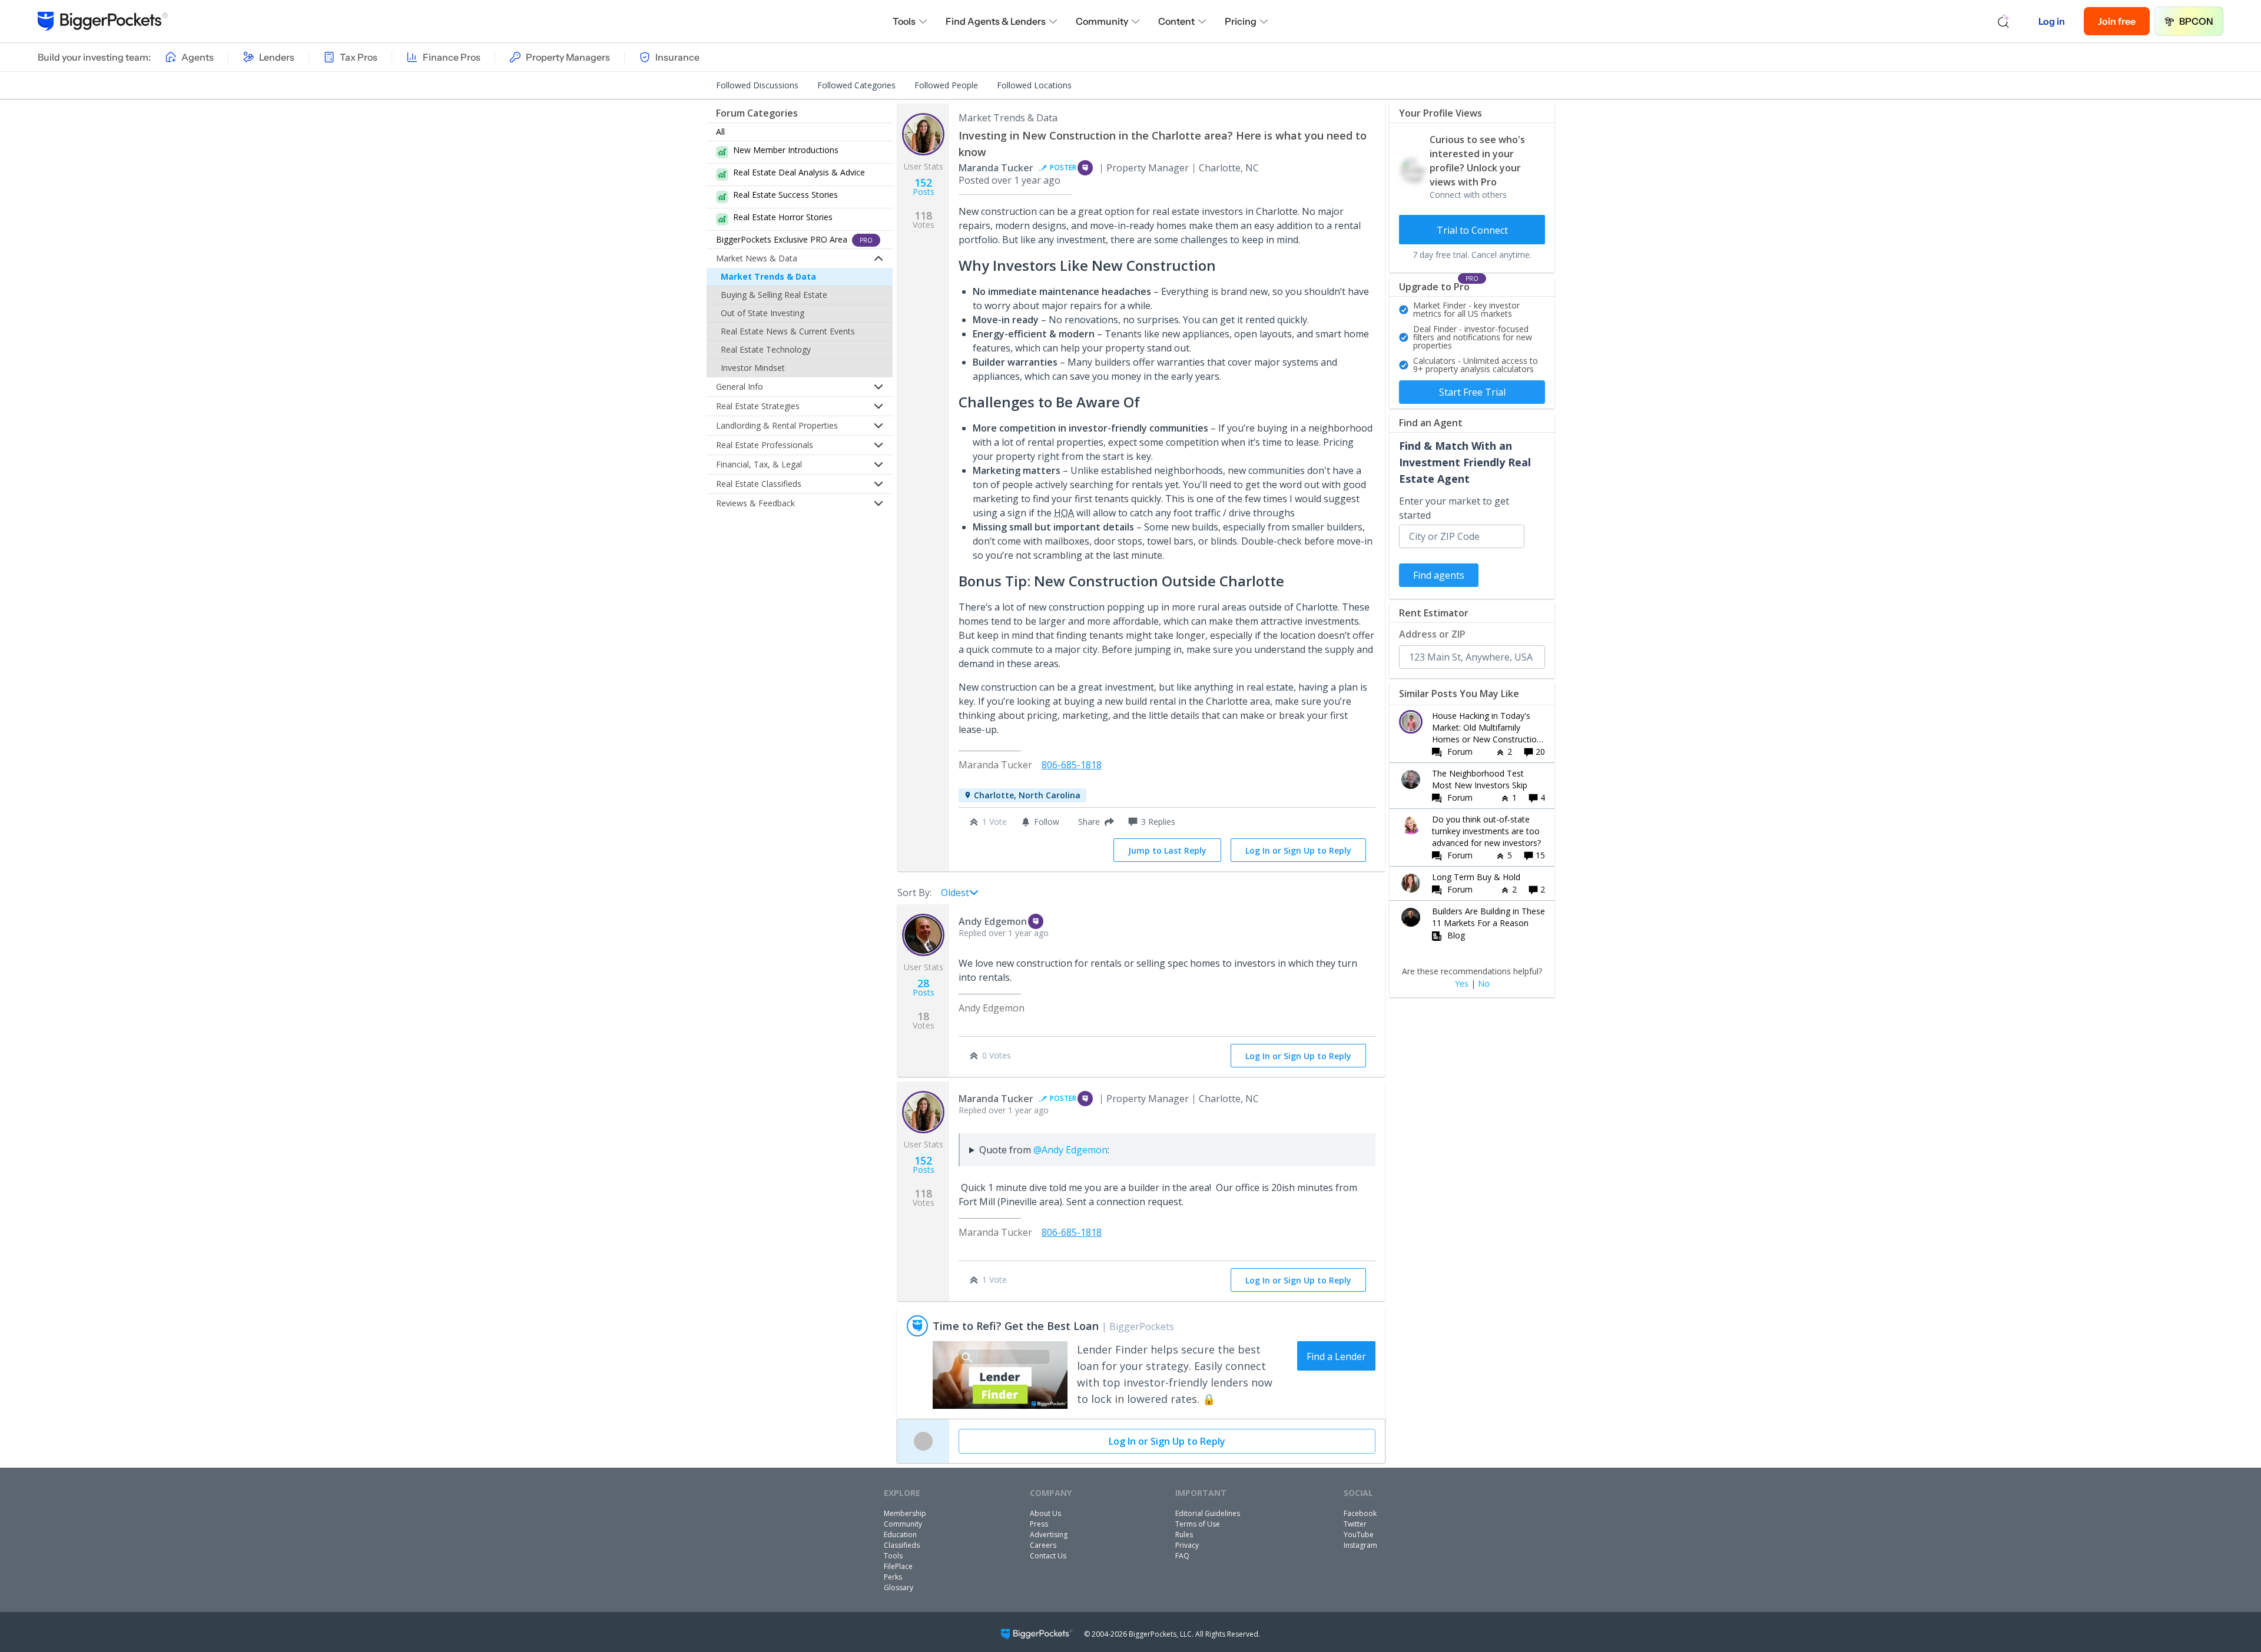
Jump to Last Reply (1167, 850)
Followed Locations (1034, 85)
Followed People (946, 85)
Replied (1004, 933)
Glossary (899, 1588)
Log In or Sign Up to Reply (1298, 850)
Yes (1462, 984)
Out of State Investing (762, 313)
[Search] (2004, 21)
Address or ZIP (1432, 634)
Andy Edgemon (993, 921)
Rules (1184, 1535)
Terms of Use (1198, 1524)
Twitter (1355, 1524)
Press (1039, 1524)
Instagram (1360, 1545)
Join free (2117, 21)
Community (1102, 21)
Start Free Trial (1472, 392)
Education (900, 1535)
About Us (1045, 1513)
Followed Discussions (757, 85)
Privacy (1187, 1545)
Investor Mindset (753, 368)
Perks (893, 1577)
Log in (2052, 21)
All (720, 132)
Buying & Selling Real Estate (774, 295)
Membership (905, 1513)
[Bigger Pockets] (103, 21)
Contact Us (1048, 1556)
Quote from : (1044, 1150)
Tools (904, 21)
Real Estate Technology (766, 349)
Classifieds (902, 1545)
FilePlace (898, 1566)
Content (1176, 21)
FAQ (1182, 1556)
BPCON (2196, 21)
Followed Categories (856, 85)
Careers (1043, 1545)
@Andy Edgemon (1070, 1150)
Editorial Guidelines (1208, 1513)
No (1484, 984)
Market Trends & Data (768, 276)
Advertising (1049, 1535)
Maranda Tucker (996, 168)
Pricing (1241, 21)
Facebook (1360, 1513)
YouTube (1359, 1535)
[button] (1094, 822)
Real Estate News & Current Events (788, 331)
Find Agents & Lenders (996, 21)
